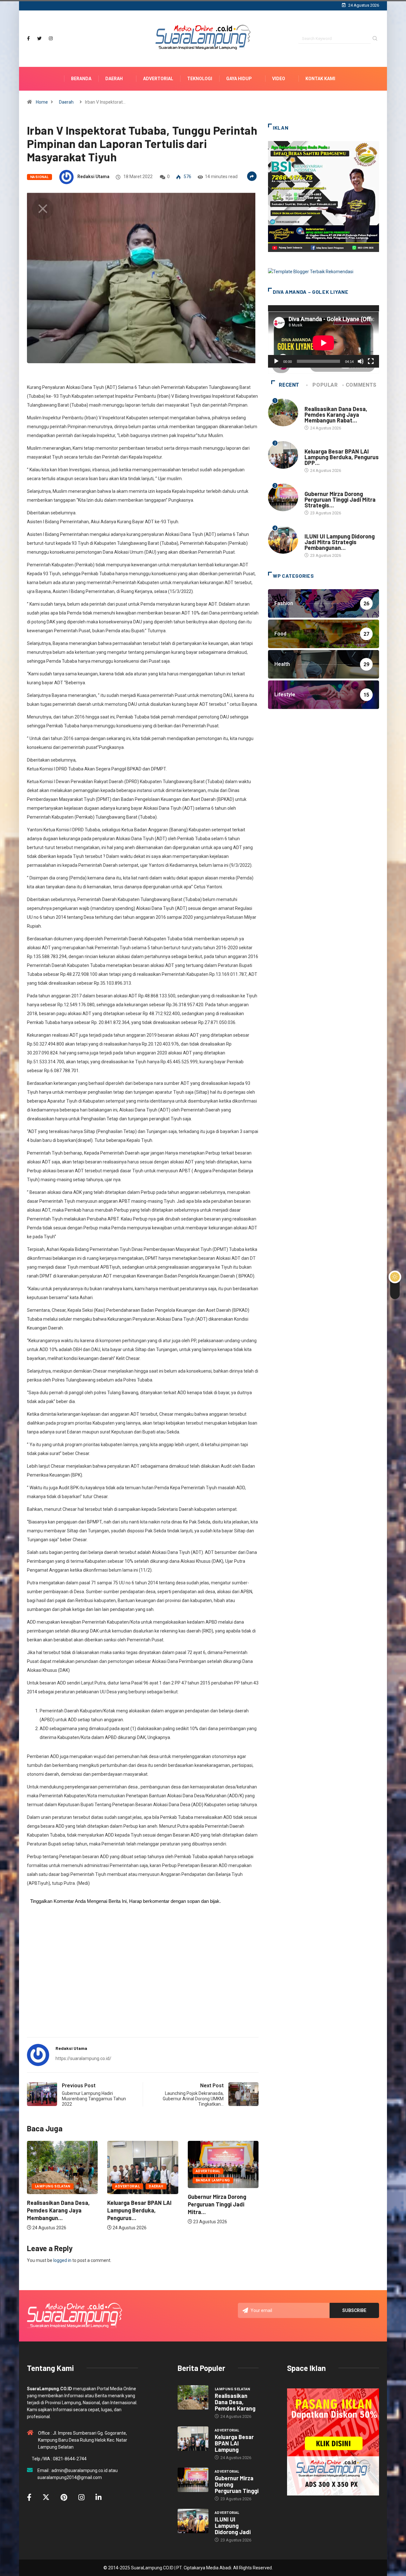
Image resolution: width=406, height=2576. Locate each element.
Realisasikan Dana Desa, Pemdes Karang (235, 2402)
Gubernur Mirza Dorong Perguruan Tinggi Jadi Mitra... (136, 2204)
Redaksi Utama (93, 177)
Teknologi (200, 79)
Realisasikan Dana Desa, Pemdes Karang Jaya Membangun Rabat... (336, 415)
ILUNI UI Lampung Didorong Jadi (233, 2526)
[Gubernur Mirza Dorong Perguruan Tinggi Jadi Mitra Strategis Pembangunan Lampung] (193, 2480)
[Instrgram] (51, 39)
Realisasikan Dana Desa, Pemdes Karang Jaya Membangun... (219, 2210)
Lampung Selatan (213, 2186)
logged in (62, 2260)
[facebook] (28, 39)
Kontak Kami (320, 79)
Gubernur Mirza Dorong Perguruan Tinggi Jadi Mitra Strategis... (340, 499)
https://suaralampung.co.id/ (83, 2058)
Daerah (114, 79)
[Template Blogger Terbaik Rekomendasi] (311, 271)
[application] (324, 336)
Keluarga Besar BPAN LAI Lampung (234, 2443)
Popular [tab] (325, 385)
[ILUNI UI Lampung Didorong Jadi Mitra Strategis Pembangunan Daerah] (193, 2521)
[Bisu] (361, 361)
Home (42, 102)
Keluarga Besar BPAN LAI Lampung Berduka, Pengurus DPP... (342, 457)
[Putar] (276, 361)
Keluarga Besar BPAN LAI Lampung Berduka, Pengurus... (59, 2210)
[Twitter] (39, 39)
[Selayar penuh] (371, 361)
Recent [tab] (289, 385)
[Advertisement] (143, 1983)
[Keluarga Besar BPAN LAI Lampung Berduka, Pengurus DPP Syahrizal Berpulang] (193, 2439)
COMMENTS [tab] (361, 385)
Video (279, 79)
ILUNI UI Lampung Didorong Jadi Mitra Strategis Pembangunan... (340, 542)
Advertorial (158, 79)
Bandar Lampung (132, 2180)
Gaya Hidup (239, 79)
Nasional (39, 177)
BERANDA (81, 79)
